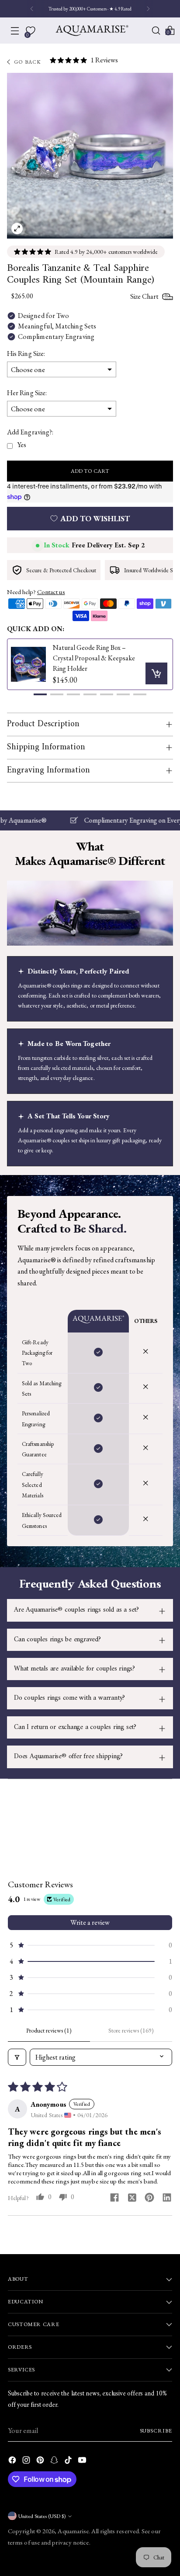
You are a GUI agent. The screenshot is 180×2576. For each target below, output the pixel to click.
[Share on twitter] (132, 2199)
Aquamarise (73, 2531)
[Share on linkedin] (167, 2198)
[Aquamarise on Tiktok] (69, 2462)
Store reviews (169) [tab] (131, 2030)
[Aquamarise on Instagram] (27, 2462)
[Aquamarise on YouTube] (83, 2462)
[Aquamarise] (92, 31)
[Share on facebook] (114, 2198)
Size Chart (144, 296)
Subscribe (156, 2431)
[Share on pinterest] (149, 2198)
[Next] (148, 9)
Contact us (51, 592)
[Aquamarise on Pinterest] (41, 2462)
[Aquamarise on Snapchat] (55, 2462)
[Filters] (17, 2057)
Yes (22, 445)
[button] (40, 694)
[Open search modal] (156, 31)
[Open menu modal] (15, 31)
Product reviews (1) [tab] (49, 2030)
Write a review (90, 1922)
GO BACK (28, 62)
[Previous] (32, 9)
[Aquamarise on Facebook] (13, 2462)
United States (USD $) (42, 2516)
